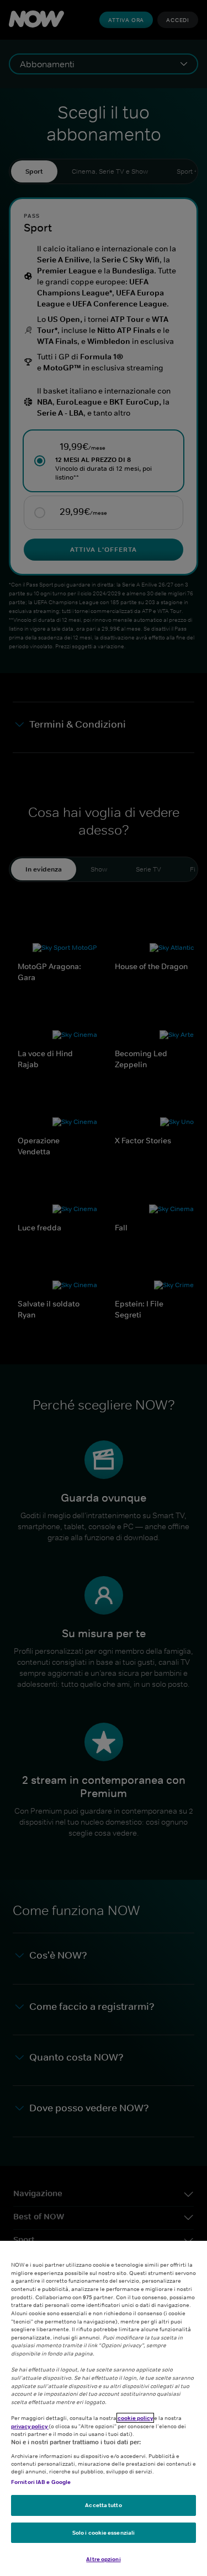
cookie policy (135, 2418)
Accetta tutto (103, 2505)
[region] (104, 2408)
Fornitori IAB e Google (41, 2482)
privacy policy (30, 2426)
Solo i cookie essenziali (104, 2532)
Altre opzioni (103, 2559)
